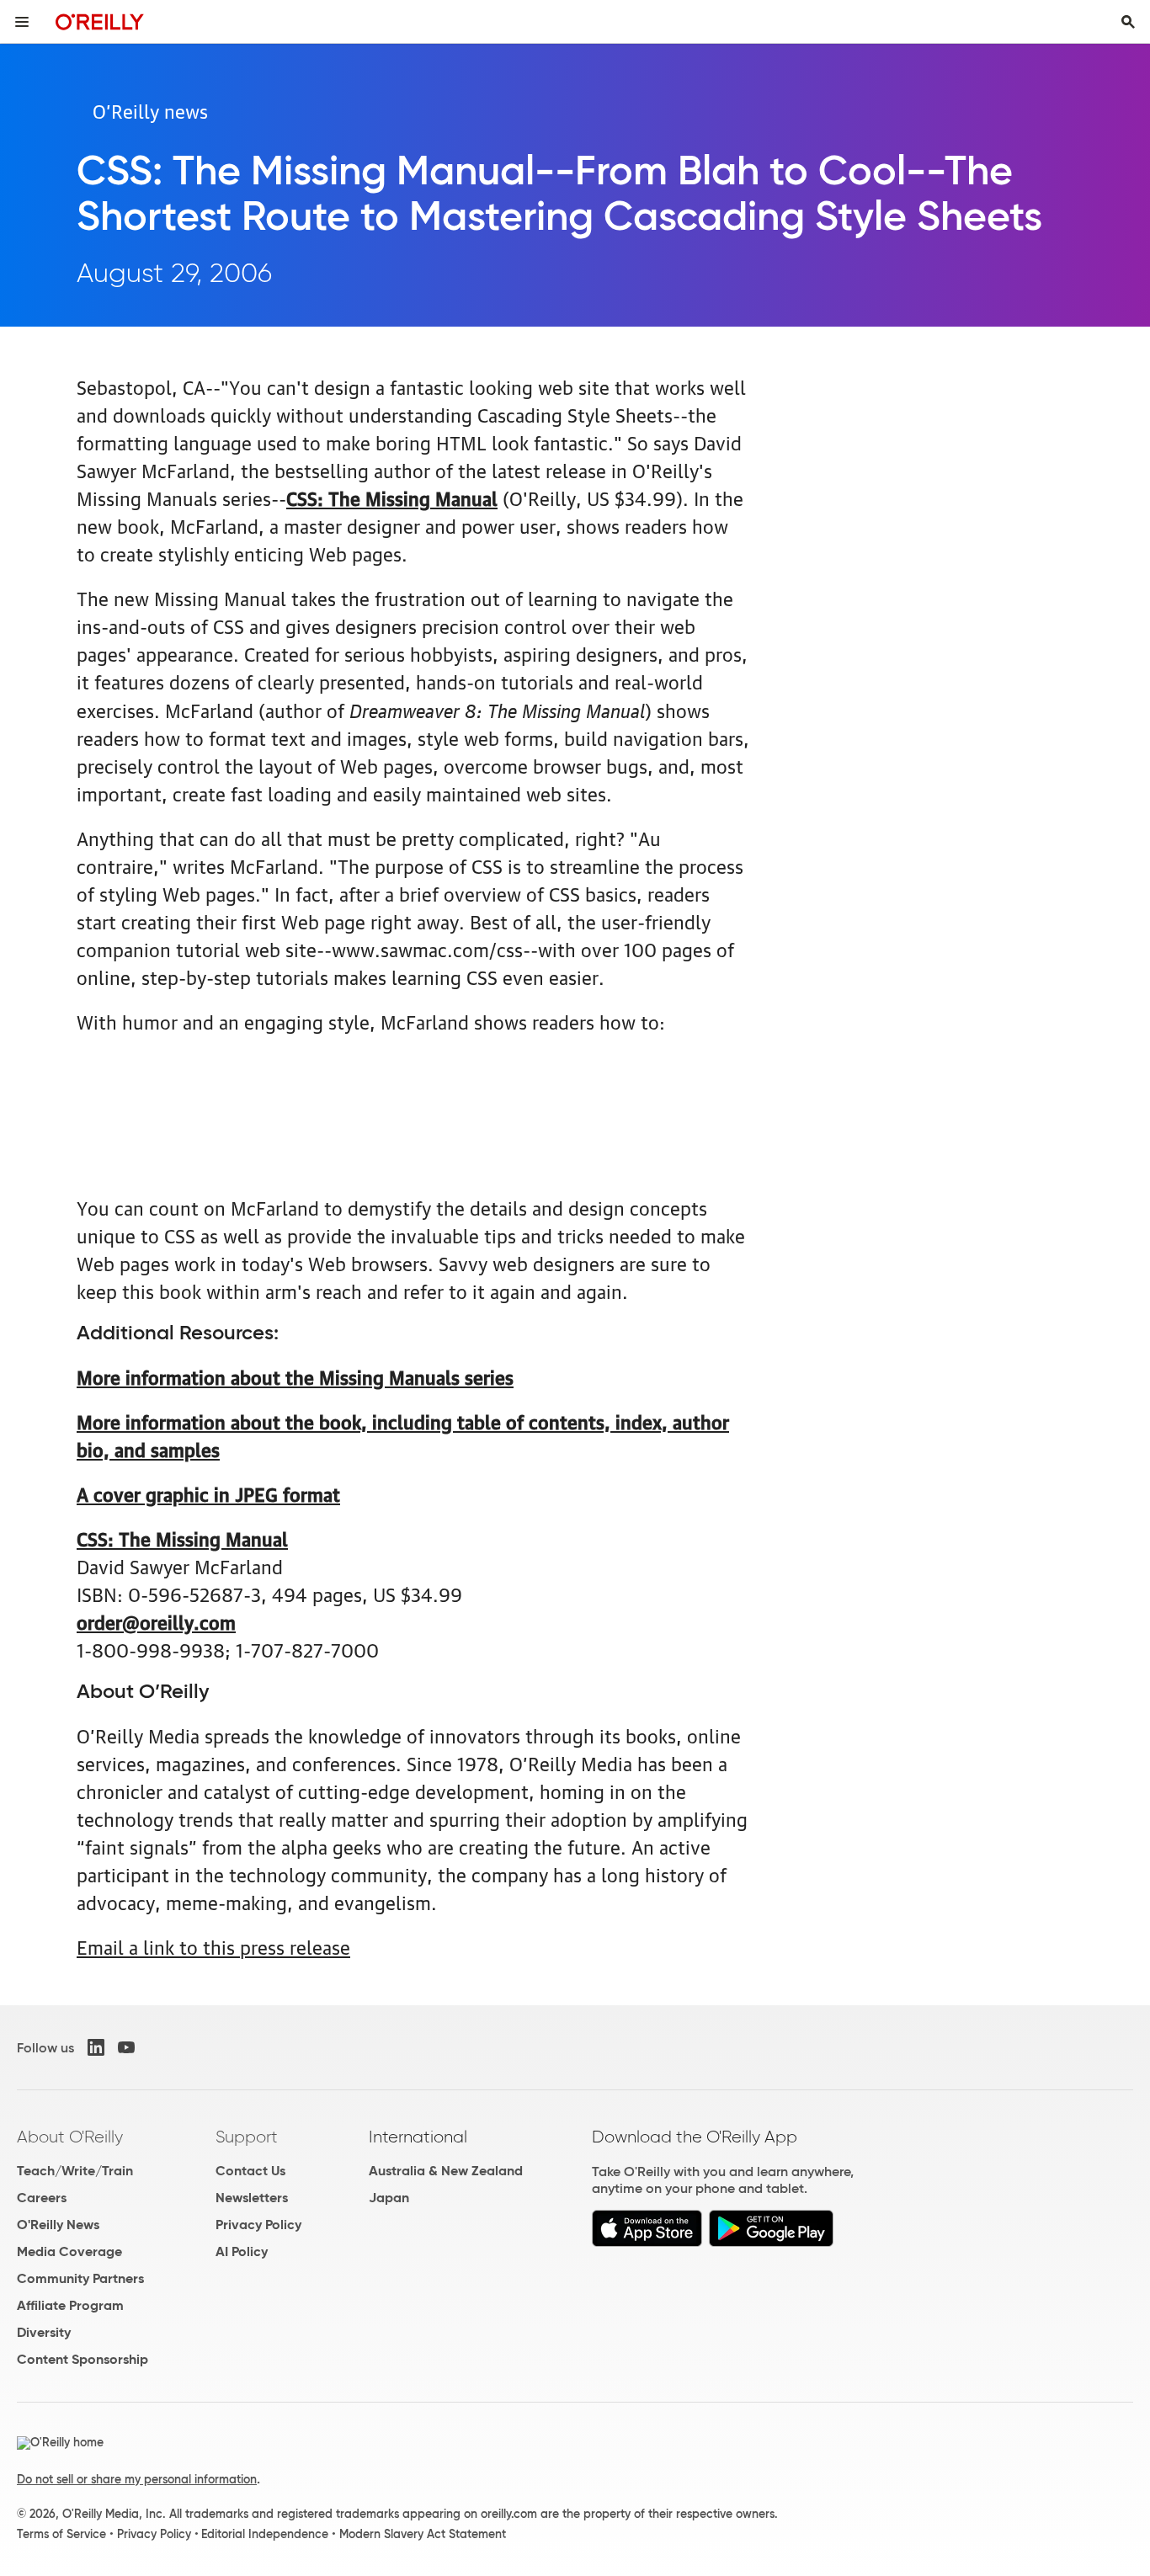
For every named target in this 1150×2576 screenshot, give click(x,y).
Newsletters (252, 2198)
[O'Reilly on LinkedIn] (96, 2047)
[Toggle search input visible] (1128, 22)
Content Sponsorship (83, 2359)
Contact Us (250, 2171)
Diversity (44, 2332)
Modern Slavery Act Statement (423, 2534)
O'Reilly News (58, 2225)
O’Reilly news (150, 110)
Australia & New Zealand (446, 2171)
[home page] (100, 21)
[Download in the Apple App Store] (647, 2242)
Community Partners (80, 2278)
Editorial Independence (265, 2534)
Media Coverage (69, 2251)
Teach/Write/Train (75, 2171)
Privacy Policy (258, 2225)
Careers (42, 2198)
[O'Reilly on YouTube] (126, 2047)
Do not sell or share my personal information (137, 2479)
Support (247, 2137)
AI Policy (242, 2251)
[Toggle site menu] (22, 22)
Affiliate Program (70, 2305)
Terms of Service (61, 2534)
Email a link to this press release (213, 1946)
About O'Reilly (70, 2137)
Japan (389, 2198)
